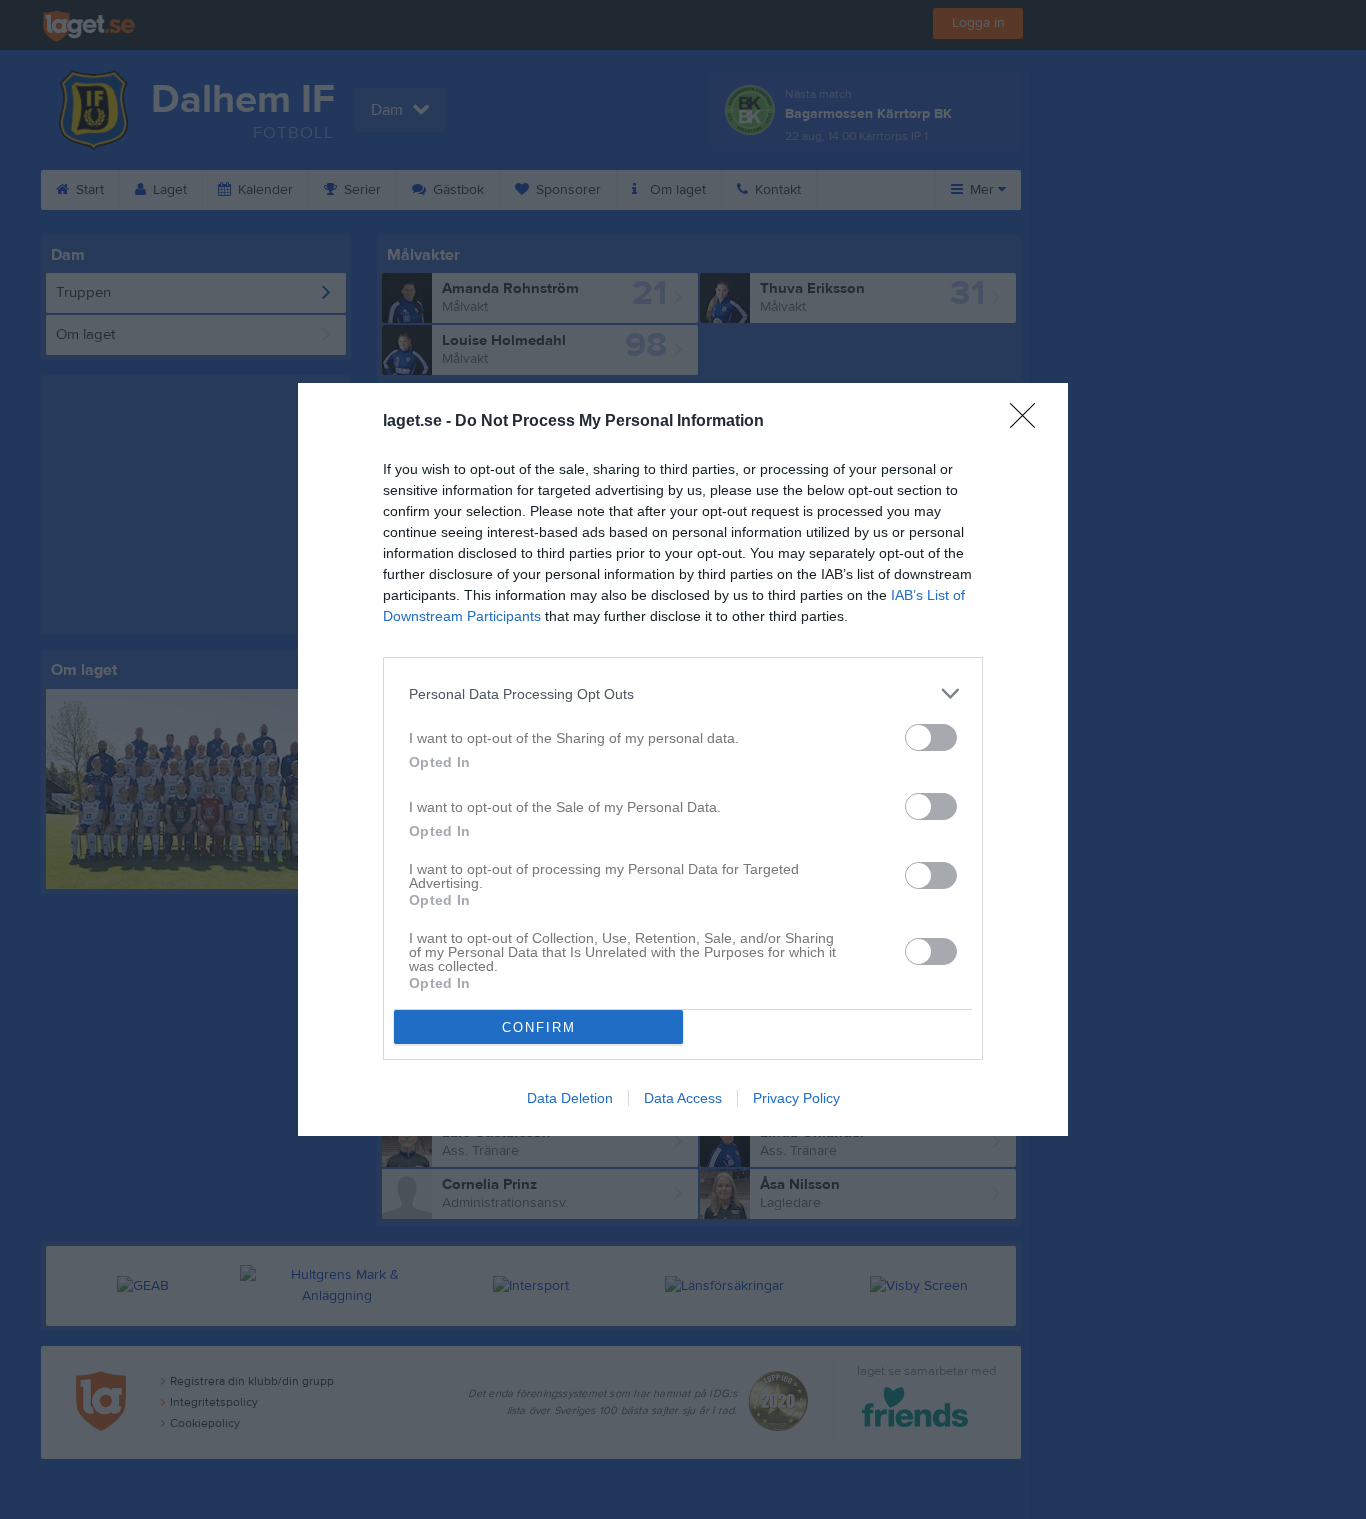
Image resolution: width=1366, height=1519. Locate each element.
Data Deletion (570, 1098)
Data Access (683, 1098)
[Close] (1029, 422)
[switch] (931, 737)
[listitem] (683, 693)
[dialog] (683, 759)
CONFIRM (539, 1027)
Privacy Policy (796, 1098)
